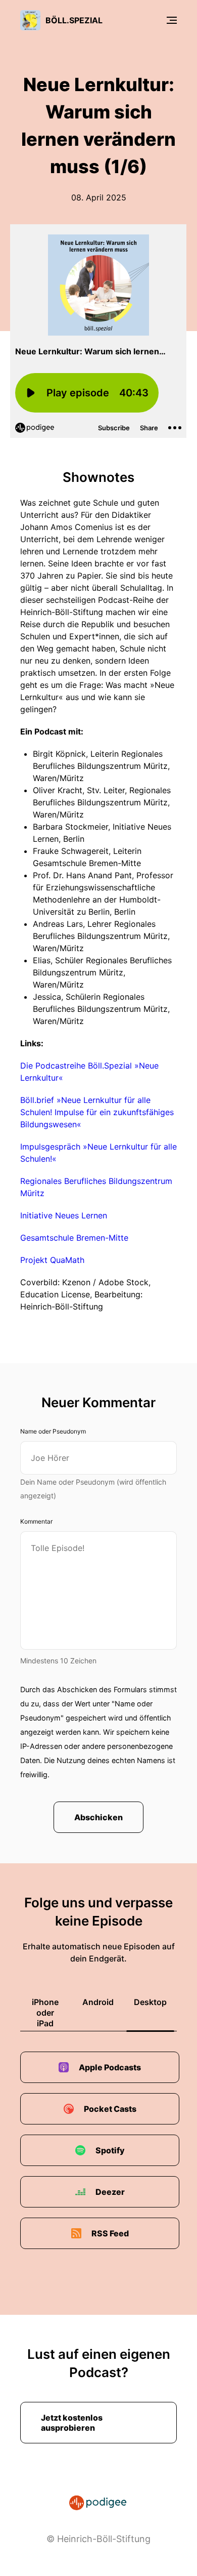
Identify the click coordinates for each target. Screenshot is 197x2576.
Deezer (110, 2192)
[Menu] (172, 20)
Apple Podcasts (110, 2067)
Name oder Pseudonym (53, 1431)
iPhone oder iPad (45, 2013)
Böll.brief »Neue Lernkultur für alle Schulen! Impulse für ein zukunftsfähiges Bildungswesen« (97, 1112)
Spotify (110, 2150)
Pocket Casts (110, 2109)
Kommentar (36, 1521)
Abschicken (98, 1817)
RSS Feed (110, 2233)
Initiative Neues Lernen (64, 1215)
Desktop (150, 2002)
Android (98, 2002)
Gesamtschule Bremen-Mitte (74, 1238)
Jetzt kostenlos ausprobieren (72, 2423)
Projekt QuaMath (52, 1260)
